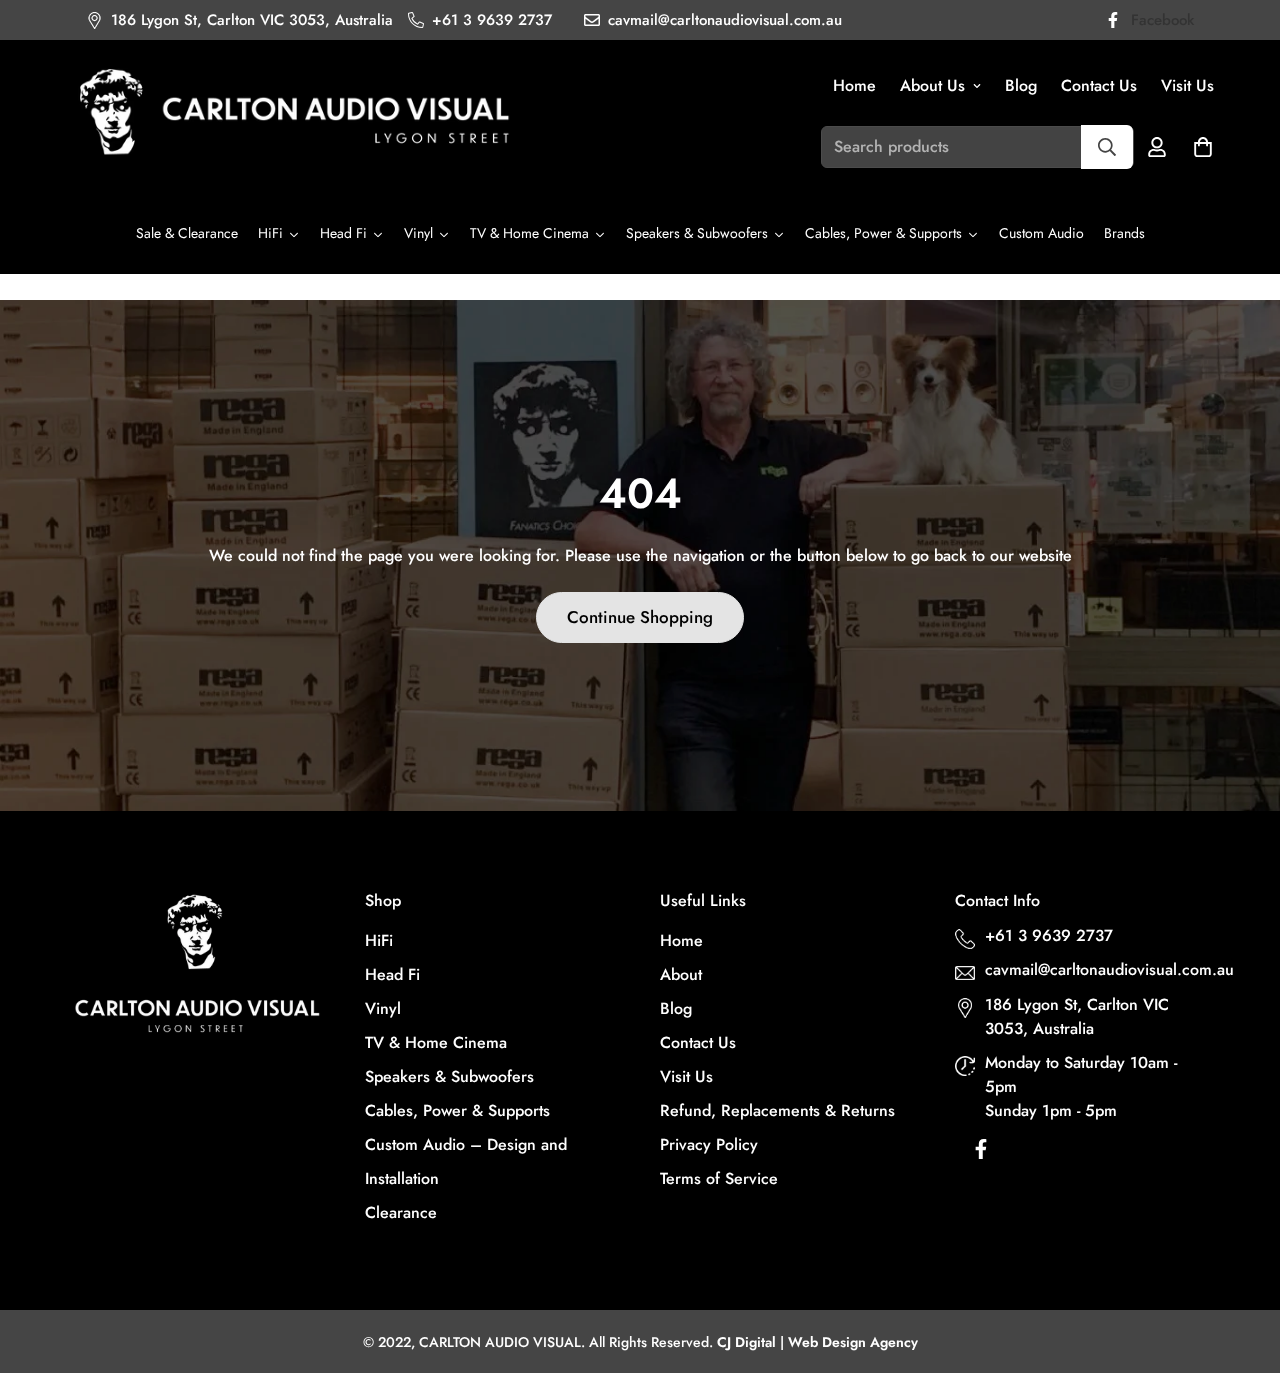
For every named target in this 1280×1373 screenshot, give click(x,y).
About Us (932, 85)
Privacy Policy (709, 1144)
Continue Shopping (640, 617)
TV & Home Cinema (436, 1042)
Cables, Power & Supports (457, 1110)
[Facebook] (981, 1154)
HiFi (379, 940)
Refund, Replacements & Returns (777, 1110)
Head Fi (392, 974)
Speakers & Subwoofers (449, 1076)
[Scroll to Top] (1241, 1264)
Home (854, 85)
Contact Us (1099, 85)
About (681, 974)
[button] (1203, 147)
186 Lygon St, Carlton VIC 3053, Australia (1077, 1016)
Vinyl (383, 1008)
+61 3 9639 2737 (1049, 935)
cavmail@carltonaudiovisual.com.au (1099, 969)
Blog (1021, 85)
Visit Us (1187, 85)
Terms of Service (719, 1178)
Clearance (401, 1212)
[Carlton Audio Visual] (295, 114)
